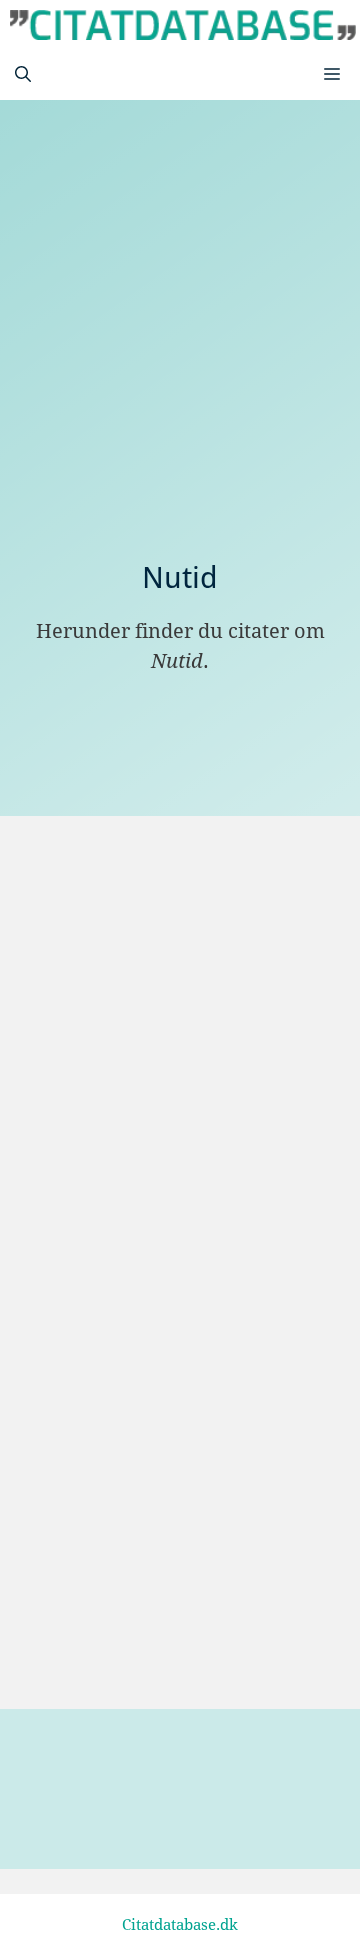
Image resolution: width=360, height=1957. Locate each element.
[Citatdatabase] (183, 25)
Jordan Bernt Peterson (176, 1195)
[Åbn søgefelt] (23, 75)
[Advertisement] (180, 370)
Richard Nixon (145, 1394)
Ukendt (116, 1643)
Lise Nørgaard (144, 971)
